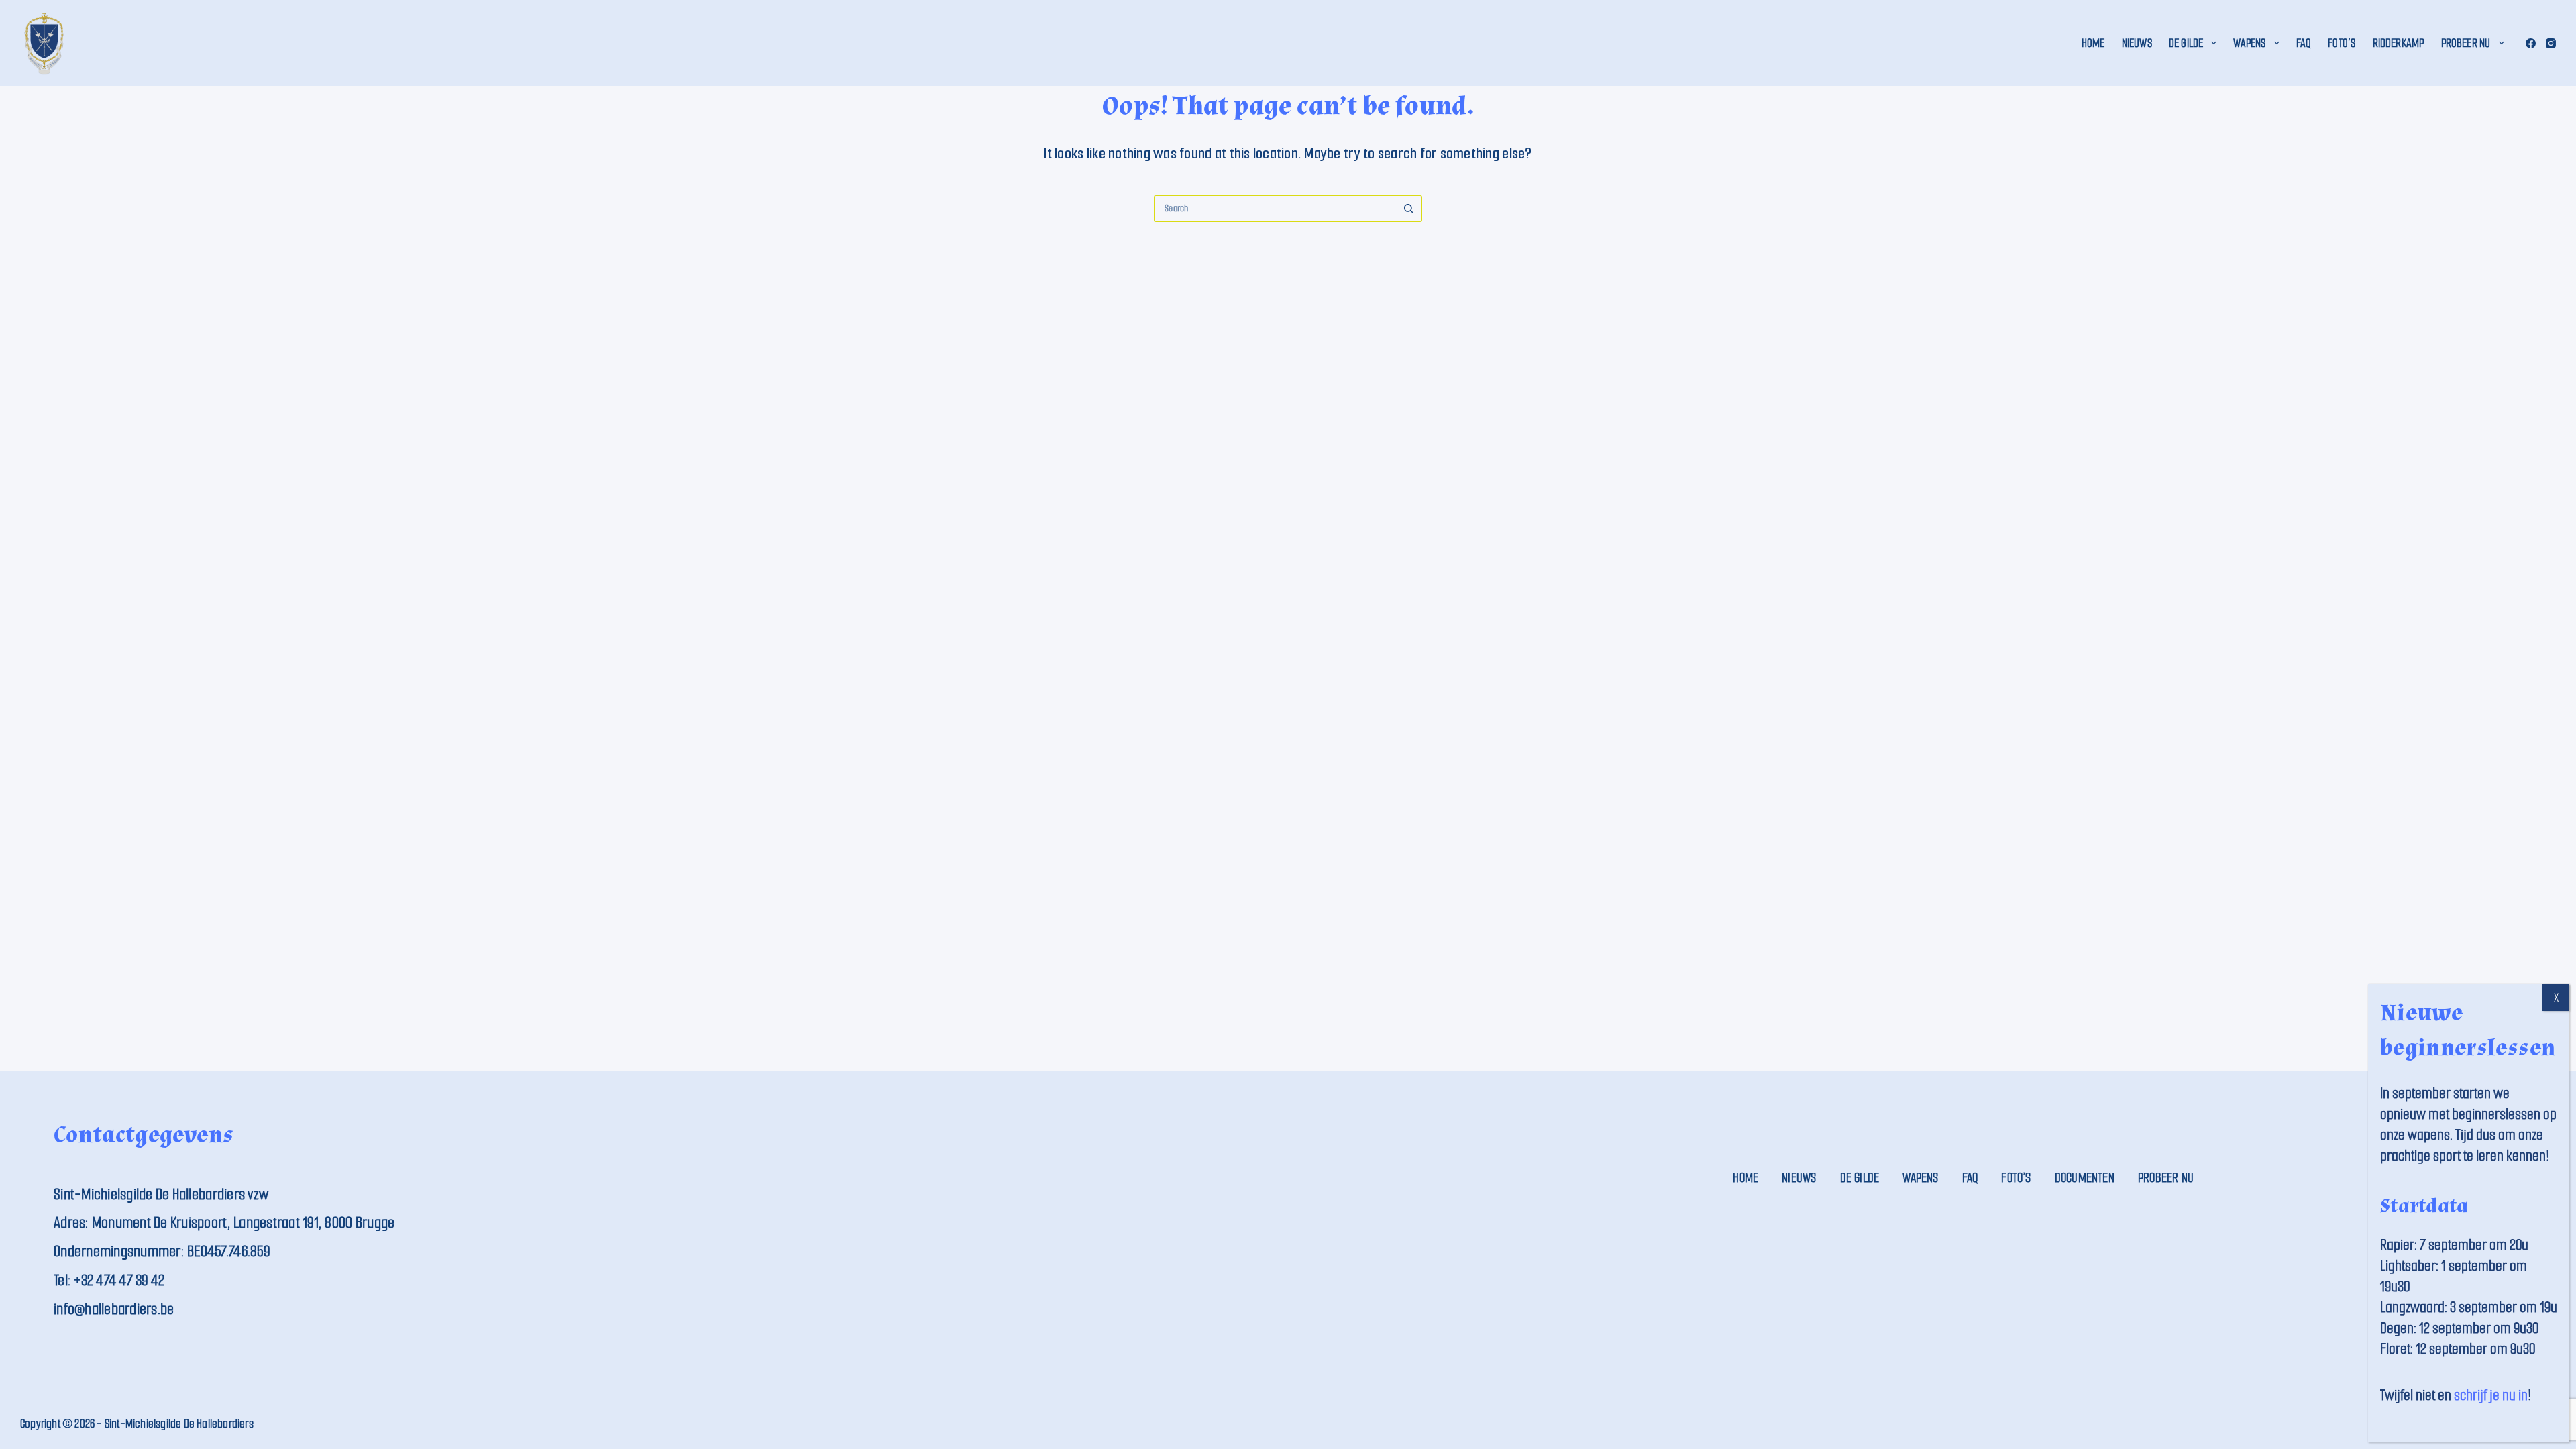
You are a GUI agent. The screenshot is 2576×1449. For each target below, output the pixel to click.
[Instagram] (2551, 43)
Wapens (2249, 43)
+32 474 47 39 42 (119, 1280)
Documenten (2085, 1178)
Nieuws (2137, 43)
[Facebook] (2531, 43)
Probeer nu (2466, 43)
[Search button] (1409, 209)
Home (2093, 43)
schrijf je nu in (2491, 1395)
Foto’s (2342, 43)
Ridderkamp (2399, 43)
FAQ (2304, 43)
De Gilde (2186, 43)
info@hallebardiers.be (114, 1309)
